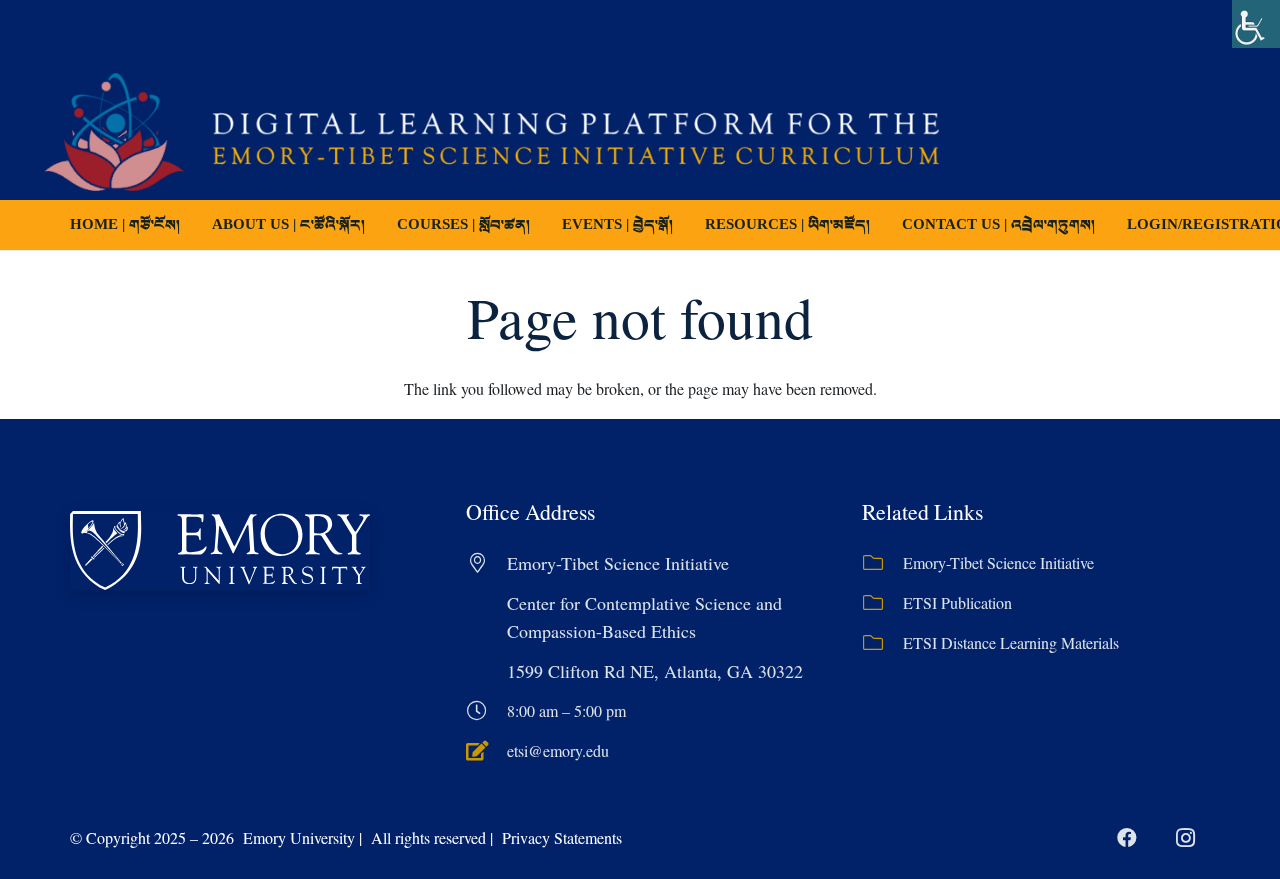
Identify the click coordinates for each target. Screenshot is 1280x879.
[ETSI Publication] (882, 603)
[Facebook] (1127, 838)
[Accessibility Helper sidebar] (1256, 24)
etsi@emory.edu (558, 750)
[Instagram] (1185, 838)
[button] (544, 225)
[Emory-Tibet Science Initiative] (882, 563)
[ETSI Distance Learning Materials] (882, 643)
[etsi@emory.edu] (486, 751)
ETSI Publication (957, 602)
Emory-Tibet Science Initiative (998, 562)
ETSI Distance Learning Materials (1011, 642)
